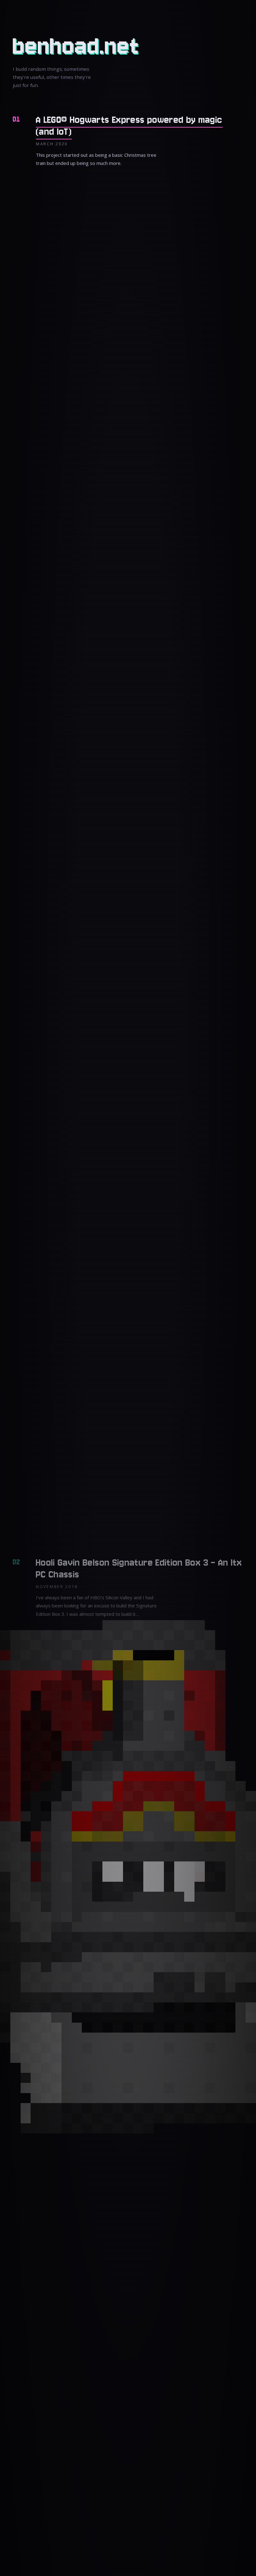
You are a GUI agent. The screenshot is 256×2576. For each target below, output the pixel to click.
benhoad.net (76, 46)
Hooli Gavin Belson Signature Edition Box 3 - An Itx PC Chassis (139, 1569)
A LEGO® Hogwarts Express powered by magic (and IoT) (129, 126)
